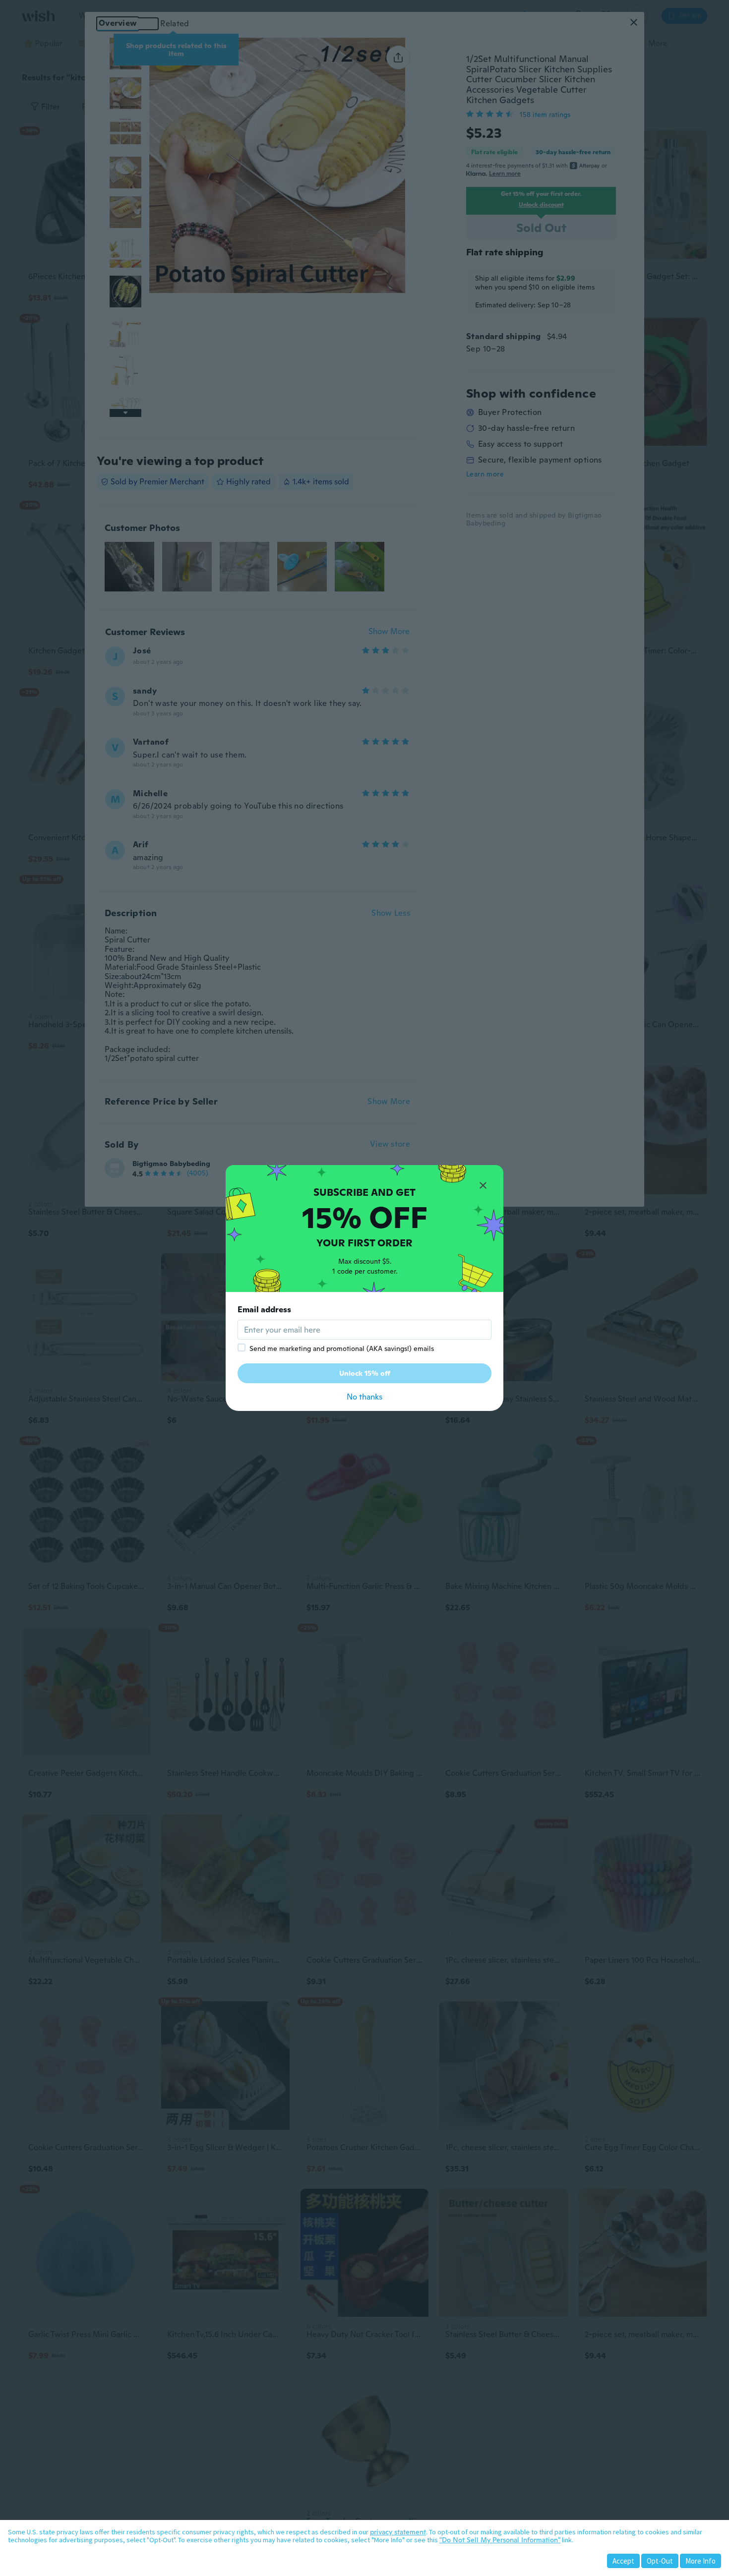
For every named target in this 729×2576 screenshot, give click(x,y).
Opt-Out (660, 2561)
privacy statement (398, 2532)
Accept (623, 2561)
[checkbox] (242, 1347)
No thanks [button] (364, 1397)
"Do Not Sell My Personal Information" (500, 2540)
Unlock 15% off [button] (365, 1373)
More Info (700, 2561)
